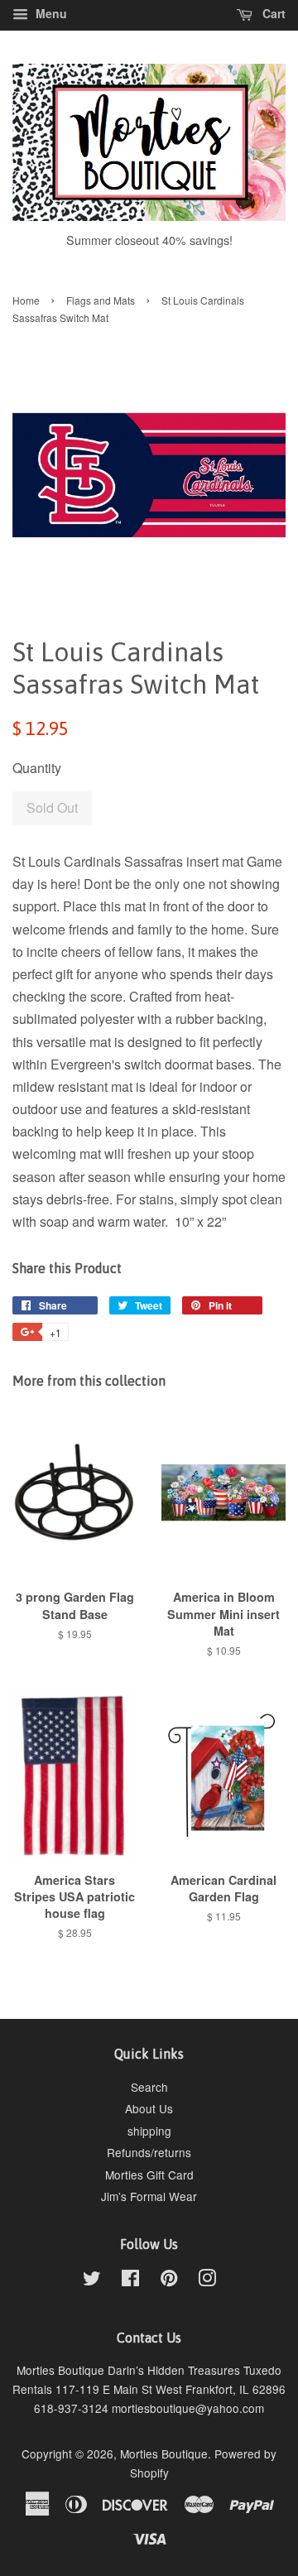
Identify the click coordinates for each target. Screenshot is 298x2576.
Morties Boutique (164, 2453)
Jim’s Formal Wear (149, 2196)
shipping (149, 2131)
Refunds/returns (149, 2152)
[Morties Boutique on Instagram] (207, 2280)
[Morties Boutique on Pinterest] (169, 2280)
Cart (272, 13)
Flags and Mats (101, 300)
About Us (149, 2108)
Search (149, 2087)
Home (26, 300)
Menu (50, 13)
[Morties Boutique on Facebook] (130, 2280)
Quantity (37, 768)
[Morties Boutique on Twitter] (92, 2280)
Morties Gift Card (149, 2175)
